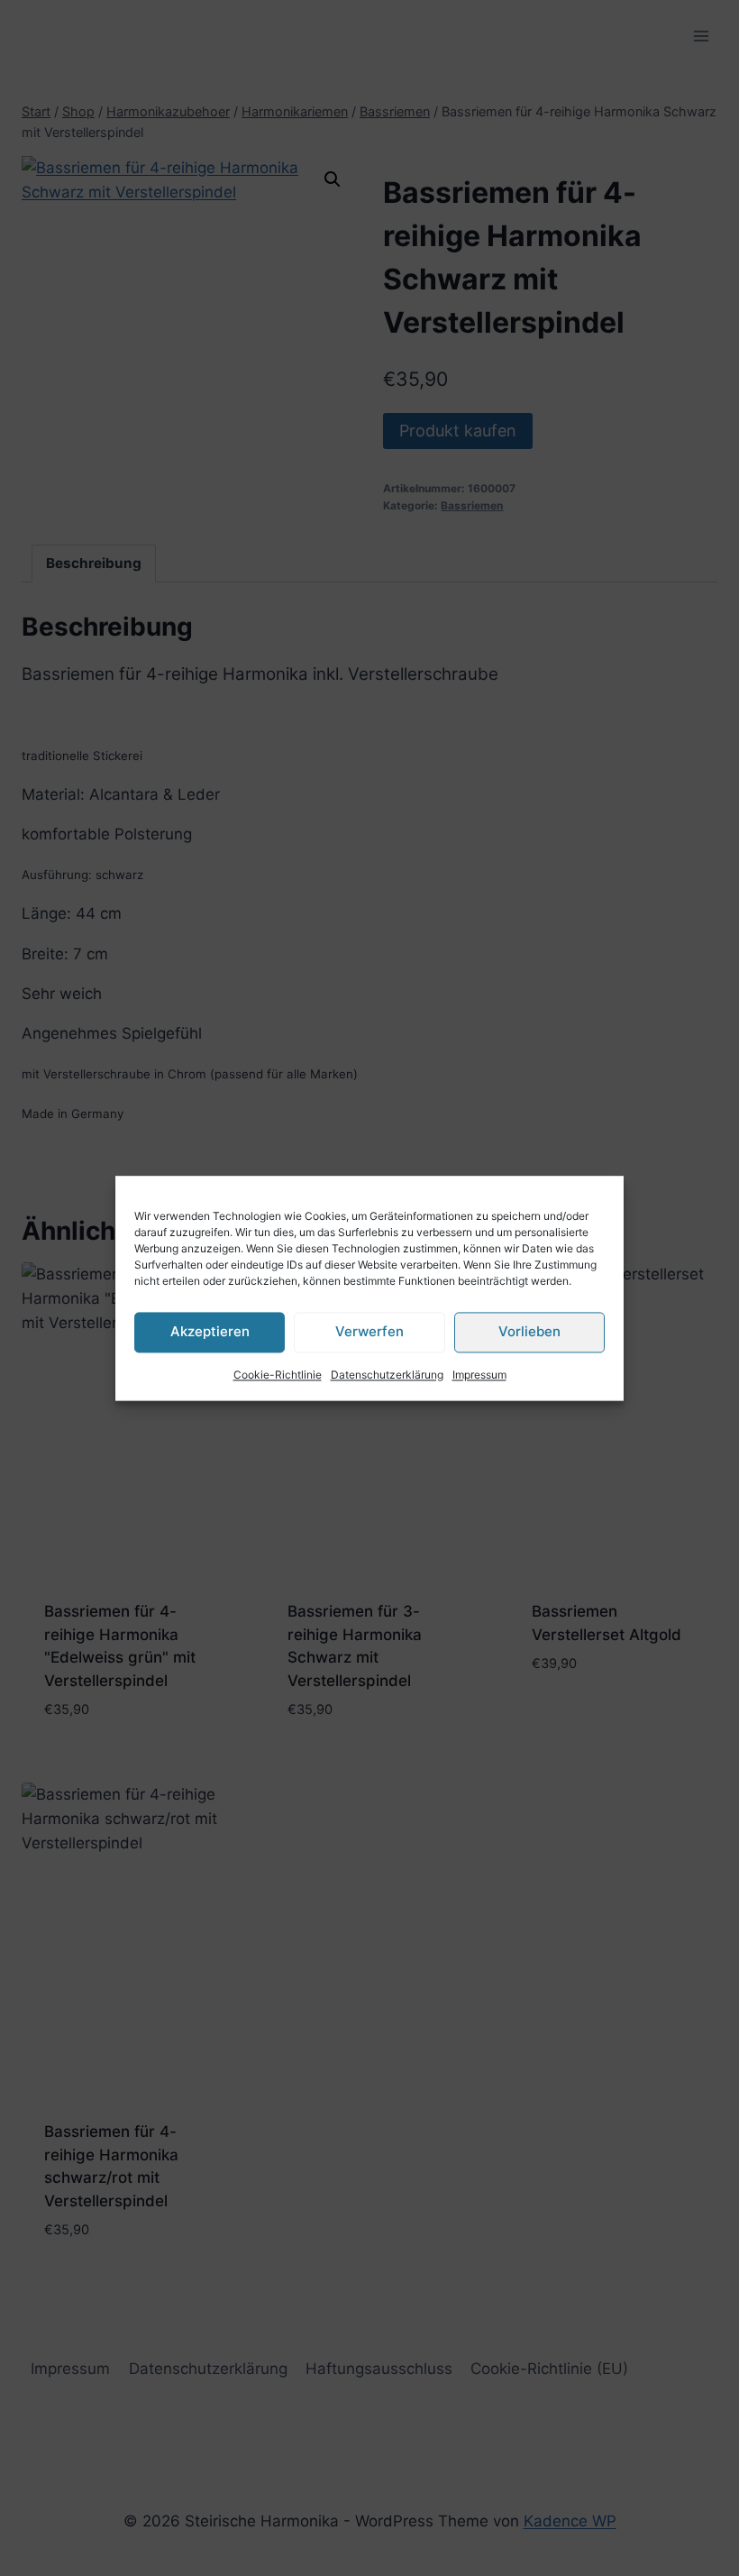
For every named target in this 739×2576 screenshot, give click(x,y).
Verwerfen (369, 1331)
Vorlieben (529, 1331)
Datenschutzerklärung (387, 1375)
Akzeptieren (210, 1331)
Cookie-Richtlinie (278, 1375)
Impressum (479, 1375)
